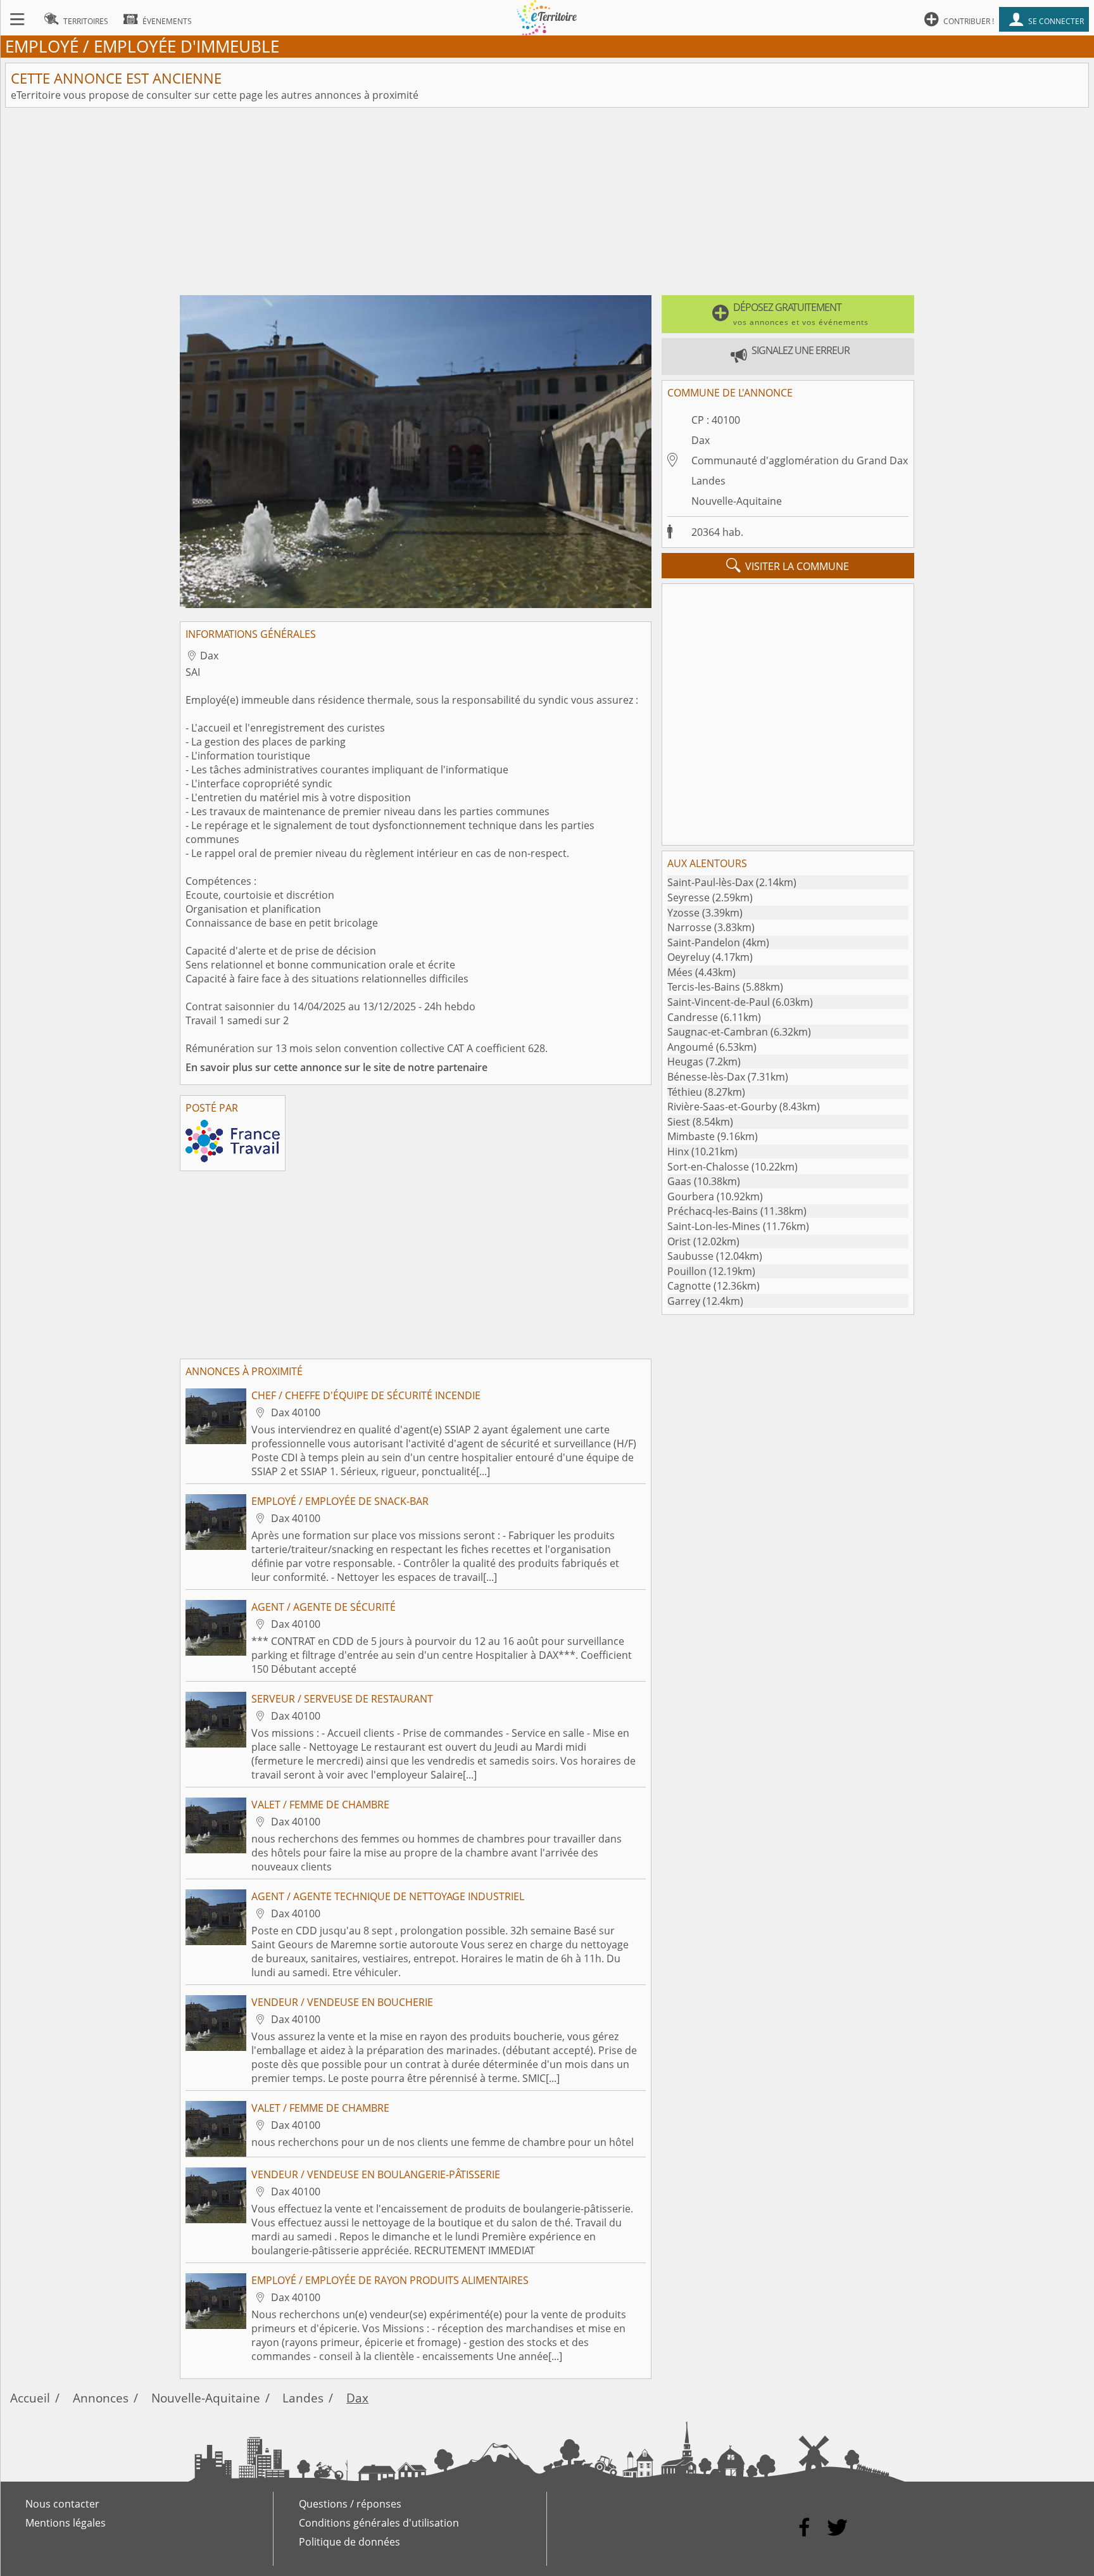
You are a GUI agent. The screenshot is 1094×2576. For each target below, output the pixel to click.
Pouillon (687, 1271)
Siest (679, 1122)
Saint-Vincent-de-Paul (719, 1002)
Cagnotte (689, 1286)
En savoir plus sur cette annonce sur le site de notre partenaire (336, 1067)
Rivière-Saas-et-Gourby (722, 1107)
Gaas (679, 1181)
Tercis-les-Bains (704, 987)
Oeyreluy (688, 957)
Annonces (101, 2398)
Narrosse (689, 927)
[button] (788, 314)
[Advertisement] (547, 201)
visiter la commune (788, 566)
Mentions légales (66, 2523)
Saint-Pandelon (704, 942)
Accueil (30, 2398)
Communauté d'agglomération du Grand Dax (800, 460)
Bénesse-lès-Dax (706, 1077)
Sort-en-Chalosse (708, 1167)
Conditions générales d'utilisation (379, 2523)
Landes (708, 481)
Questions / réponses (350, 2504)
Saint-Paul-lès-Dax (710, 882)
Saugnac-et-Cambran (718, 1032)
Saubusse (690, 1256)
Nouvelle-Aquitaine (737, 501)
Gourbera (691, 1196)
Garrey (684, 1301)
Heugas (685, 1062)
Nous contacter (62, 2504)
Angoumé (690, 1047)
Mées (680, 972)
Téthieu (685, 1092)
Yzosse (683, 913)
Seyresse (688, 898)
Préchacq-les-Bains (713, 1211)
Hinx (678, 1152)
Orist (679, 1241)
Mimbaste (691, 1136)
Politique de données (349, 2542)
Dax (701, 440)
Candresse (693, 1017)
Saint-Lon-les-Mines (714, 1226)
